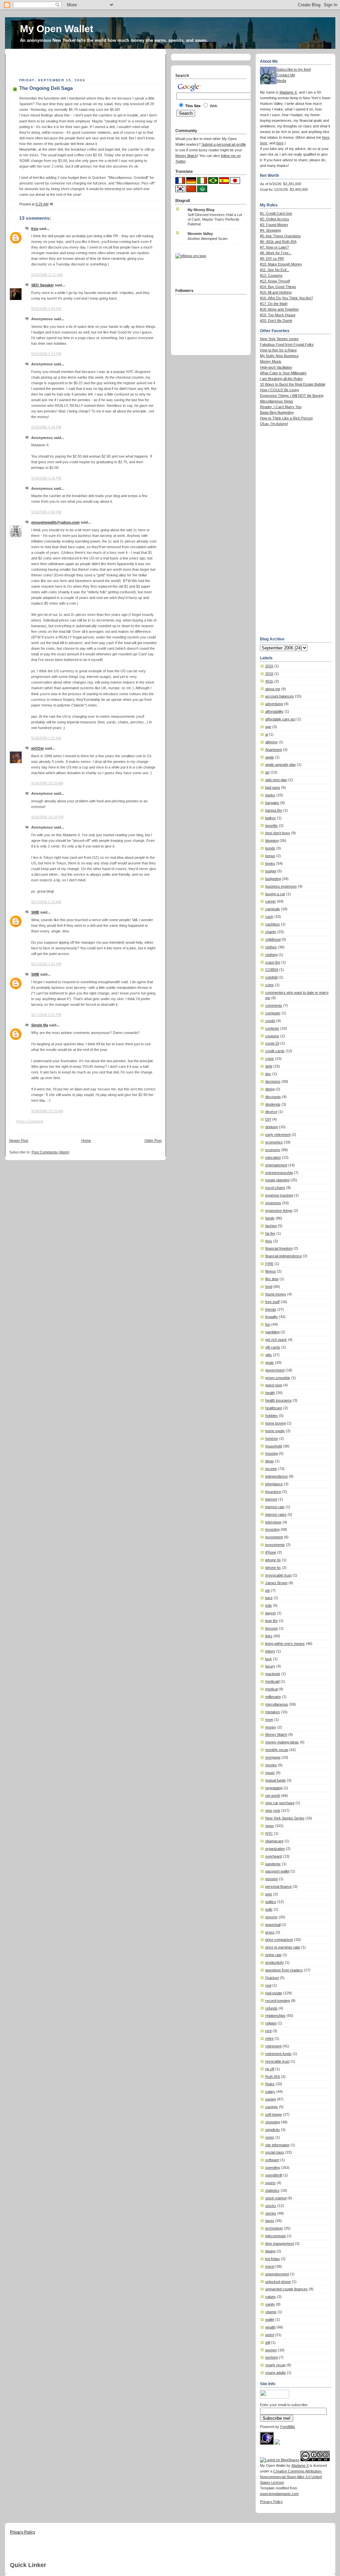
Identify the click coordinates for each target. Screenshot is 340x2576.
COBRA (272, 970)
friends (271, 1309)
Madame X (288, 92)
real (268, 1985)
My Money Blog (201, 210)
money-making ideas (282, 1742)
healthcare (274, 1408)
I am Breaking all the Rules (281, 379)
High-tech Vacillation (276, 367)
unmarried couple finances (287, 2289)
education (273, 1157)
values (271, 2297)
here (326, 137)
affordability (274, 711)
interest (271, 1499)
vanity (270, 2304)
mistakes (273, 1712)
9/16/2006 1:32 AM (46, 738)
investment (274, 1537)
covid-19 (272, 1043)
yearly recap (275, 2365)
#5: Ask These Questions (280, 236)
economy (273, 1150)
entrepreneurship (279, 1173)
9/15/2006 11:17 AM (47, 275)
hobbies (272, 1416)
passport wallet (277, 1871)
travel (270, 2266)
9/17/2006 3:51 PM (46, 1015)
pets (269, 1894)
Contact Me (286, 75)
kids (269, 1605)
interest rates (276, 1514)
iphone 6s (273, 1568)
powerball (273, 1925)
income (271, 1469)
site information (277, 2145)
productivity (275, 1962)
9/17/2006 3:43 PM (46, 964)
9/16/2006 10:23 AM (47, 783)
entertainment (276, 1165)
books (270, 863)
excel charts (275, 1188)
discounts (273, 1097)
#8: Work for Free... (276, 253)
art (267, 772)
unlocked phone (278, 2282)
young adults (276, 2373)
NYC (269, 1833)
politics (271, 1902)
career (271, 901)
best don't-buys (278, 833)
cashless (273, 924)
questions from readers (284, 1970)
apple (270, 757)
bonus (270, 856)
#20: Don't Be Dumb (276, 321)
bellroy (271, 818)
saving (271, 2099)
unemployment (277, 2274)
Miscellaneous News (277, 401)
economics (274, 1142)
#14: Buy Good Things (278, 287)
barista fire (274, 810)
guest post (274, 1385)
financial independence (284, 1256)
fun (268, 1324)
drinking (272, 1127)
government (275, 1370)
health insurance (279, 1400)
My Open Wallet (57, 29)
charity (271, 932)
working (272, 2357)
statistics (272, 2190)
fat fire (270, 1233)
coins (270, 985)
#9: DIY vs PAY (272, 258)
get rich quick (276, 1340)
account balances (280, 696)
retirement (273, 2046)
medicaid (272, 1681)
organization (275, 1849)
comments (274, 1005)
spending (273, 2168)
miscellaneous (277, 1704)
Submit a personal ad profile (224, 144)
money (271, 1727)
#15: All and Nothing (276, 292)
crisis (270, 1059)
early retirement (278, 1135)
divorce (271, 1112)
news (270, 1826)
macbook (273, 1674)
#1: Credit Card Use (276, 213)
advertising (274, 704)
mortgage (273, 1757)
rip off (270, 2069)
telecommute (276, 2236)
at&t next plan (276, 780)
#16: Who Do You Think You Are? (287, 298)
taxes (270, 2221)
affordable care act (280, 719)
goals (270, 1362)
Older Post (153, 1141)
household (274, 1446)
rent (268, 2031)
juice (269, 1598)
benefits (272, 826)
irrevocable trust (278, 1575)
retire (269, 2038)
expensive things (279, 1211)
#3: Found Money (274, 225)
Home (86, 1141)
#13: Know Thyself (275, 281)
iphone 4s (273, 1560)
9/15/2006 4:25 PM (46, 478)
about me (273, 689)
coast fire (273, 962)
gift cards (273, 1347)
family (270, 1218)
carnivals (273, 909)
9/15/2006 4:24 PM (46, 427)
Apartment (274, 750)
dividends (273, 1104)
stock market (276, 2198)
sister (270, 2137)
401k (269, 681)
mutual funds (276, 1780)
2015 (269, 666)
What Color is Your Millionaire (283, 373)
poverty (271, 1917)
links (269, 1636)
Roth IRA (273, 2077)
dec (268, 1074)
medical (271, 1689)
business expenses (281, 886)
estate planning (277, 1180)
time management (280, 2244)
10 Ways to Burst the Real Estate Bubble (293, 384)
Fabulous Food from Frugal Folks (287, 344)
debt (269, 1066)
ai (267, 734)
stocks (271, 2206)
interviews (273, 1522)
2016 (269, 674)
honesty (272, 1438)
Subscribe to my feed (294, 69)
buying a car (275, 894)
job (268, 1590)
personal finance (279, 1886)
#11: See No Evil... (275, 270)
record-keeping (278, 2001)
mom (269, 1720)
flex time (272, 1279)
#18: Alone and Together (279, 309)
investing (272, 1529)
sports (270, 2183)
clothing (271, 955)
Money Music (271, 361)
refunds (271, 2008)
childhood (273, 939)
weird (270, 2335)
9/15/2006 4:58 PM (46, 512)
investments (275, 1545)
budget (271, 871)
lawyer (271, 1613)
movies (271, 1765)
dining (270, 1089)
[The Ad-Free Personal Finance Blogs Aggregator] (191, 256)
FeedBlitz (288, 2427)
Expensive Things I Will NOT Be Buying (292, 396)
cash (269, 917)
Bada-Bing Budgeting (277, 412)
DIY (268, 1119)
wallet (270, 2319)
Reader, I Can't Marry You (281, 407)
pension (272, 1879)
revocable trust (277, 2061)
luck (269, 1659)
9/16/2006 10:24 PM (47, 817)
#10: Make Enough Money (281, 264)
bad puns (273, 787)
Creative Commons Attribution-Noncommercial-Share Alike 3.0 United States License (291, 2477)
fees (269, 1241)
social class (275, 2152)
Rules (270, 2084)
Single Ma (40, 1025)
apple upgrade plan (281, 765)
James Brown (276, 1583)
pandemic (273, 1864)
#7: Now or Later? (274, 247)
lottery (270, 1651)
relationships (275, 2016)
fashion (271, 1226)
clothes (271, 947)
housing (272, 1453)
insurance (273, 1492)
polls (269, 1909)
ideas (270, 1461)
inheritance (274, 1484)
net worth (273, 1796)
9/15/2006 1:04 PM (46, 309)
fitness (271, 1271)
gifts (269, 1355)
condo (270, 1021)
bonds (270, 848)
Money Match (276, 1734)
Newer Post (19, 1141)
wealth (270, 2327)
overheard (274, 1856)
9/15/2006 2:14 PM (46, 354)
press (270, 1932)
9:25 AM (42, 204)
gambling (272, 1332)
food (269, 1287)
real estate (274, 1993)
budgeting (273, 879)
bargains (272, 803)
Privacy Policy (271, 2502)
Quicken (272, 1978)
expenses (273, 1203)
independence (277, 1476)
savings (272, 2107)
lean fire (272, 1621)
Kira (35, 229)
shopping (273, 2122)
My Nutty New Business (279, 356)
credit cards (275, 1051)
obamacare (274, 1841)
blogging (272, 841)
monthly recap (277, 1750)
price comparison (279, 1940)
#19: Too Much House (278, 315)
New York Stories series (279, 339)
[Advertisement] (87, 64)
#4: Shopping (270, 230)
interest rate (275, 1507)
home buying (276, 1423)
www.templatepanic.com (279, 2494)
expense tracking (279, 1195)
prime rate (273, 1955)
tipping (270, 2251)
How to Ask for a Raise (278, 350)
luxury (270, 1666)
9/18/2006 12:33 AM (47, 1111)
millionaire (273, 1697)
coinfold (271, 977)
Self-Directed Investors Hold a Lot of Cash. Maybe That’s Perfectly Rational (215, 219)
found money (276, 1294)
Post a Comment (30, 1121)
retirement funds (278, 2054)
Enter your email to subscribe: (284, 2405)
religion (271, 2023)
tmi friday (273, 2259)
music (270, 1773)
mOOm (38, 748)
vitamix (271, 2312)
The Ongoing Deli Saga (46, 88)
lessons (272, 1628)
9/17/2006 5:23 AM (46, 902)
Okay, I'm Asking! (274, 424)
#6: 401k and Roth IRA (278, 242)
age (268, 727)
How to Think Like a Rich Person (286, 418)
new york (273, 1810)
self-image (274, 2114)
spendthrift (274, 2175)
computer (273, 1013)
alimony (271, 742)
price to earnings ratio (283, 1947)
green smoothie (278, 1378)
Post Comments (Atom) (50, 1152)
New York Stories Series (285, 1818)
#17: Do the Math (274, 304)
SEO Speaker (42, 285)
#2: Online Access (275, 219)
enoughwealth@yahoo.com (55, 522)
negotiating (274, 1788)
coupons (272, 1036)
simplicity (273, 2130)
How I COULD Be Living (279, 390)
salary (270, 2092)
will (268, 2342)
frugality (272, 1317)
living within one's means (285, 1644)
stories (271, 2213)
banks (270, 795)
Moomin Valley (200, 234)
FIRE (269, 1264)
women (271, 2350)
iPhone (271, 1552)
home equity (275, 1431)
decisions (273, 1081)
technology (274, 2228)
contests (272, 1028)
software (272, 2160)
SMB (35, 912)
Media (281, 81)
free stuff (272, 1302)
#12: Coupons (271, 275)
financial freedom (279, 1248)
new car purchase (280, 1803)
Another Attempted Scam (208, 239)
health (270, 1393)
